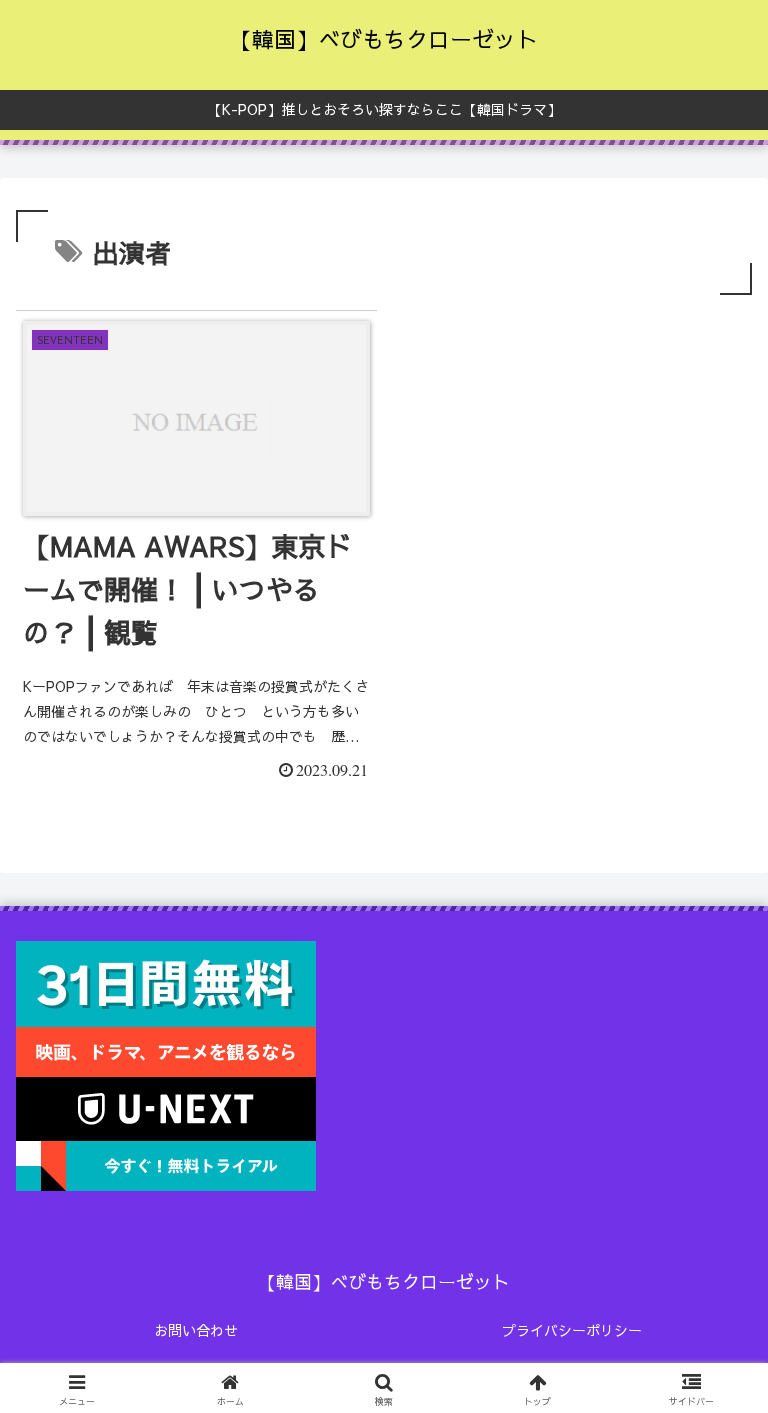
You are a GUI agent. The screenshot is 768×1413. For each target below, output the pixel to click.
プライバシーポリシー (572, 1330)
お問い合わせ (196, 1330)
